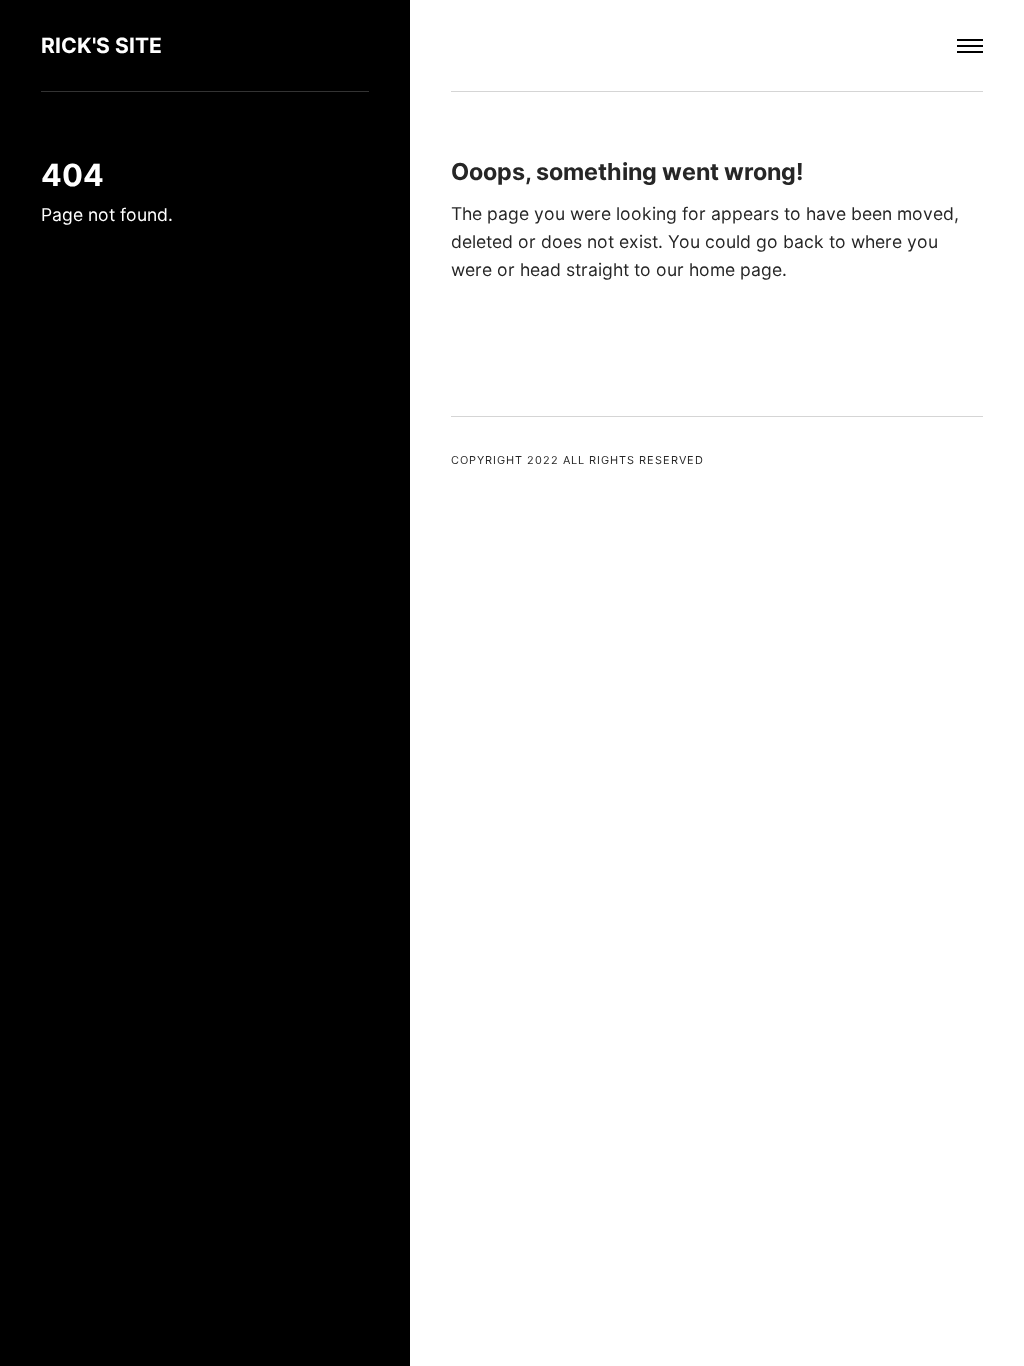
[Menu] (970, 46)
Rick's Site (101, 45)
